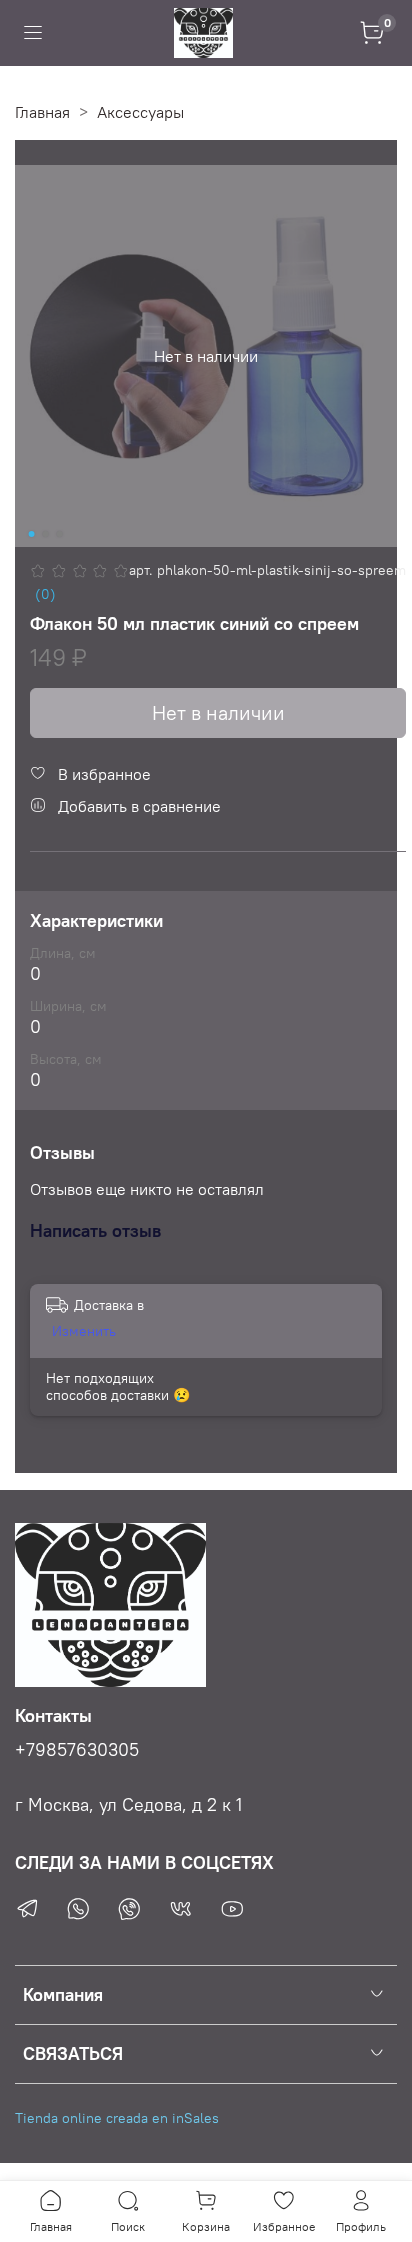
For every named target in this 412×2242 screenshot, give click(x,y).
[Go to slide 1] (32, 534)
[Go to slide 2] (46, 534)
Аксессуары (140, 112)
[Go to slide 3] (60, 534)
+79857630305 (77, 1750)
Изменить (84, 1331)
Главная (42, 112)
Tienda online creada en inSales (117, 2118)
